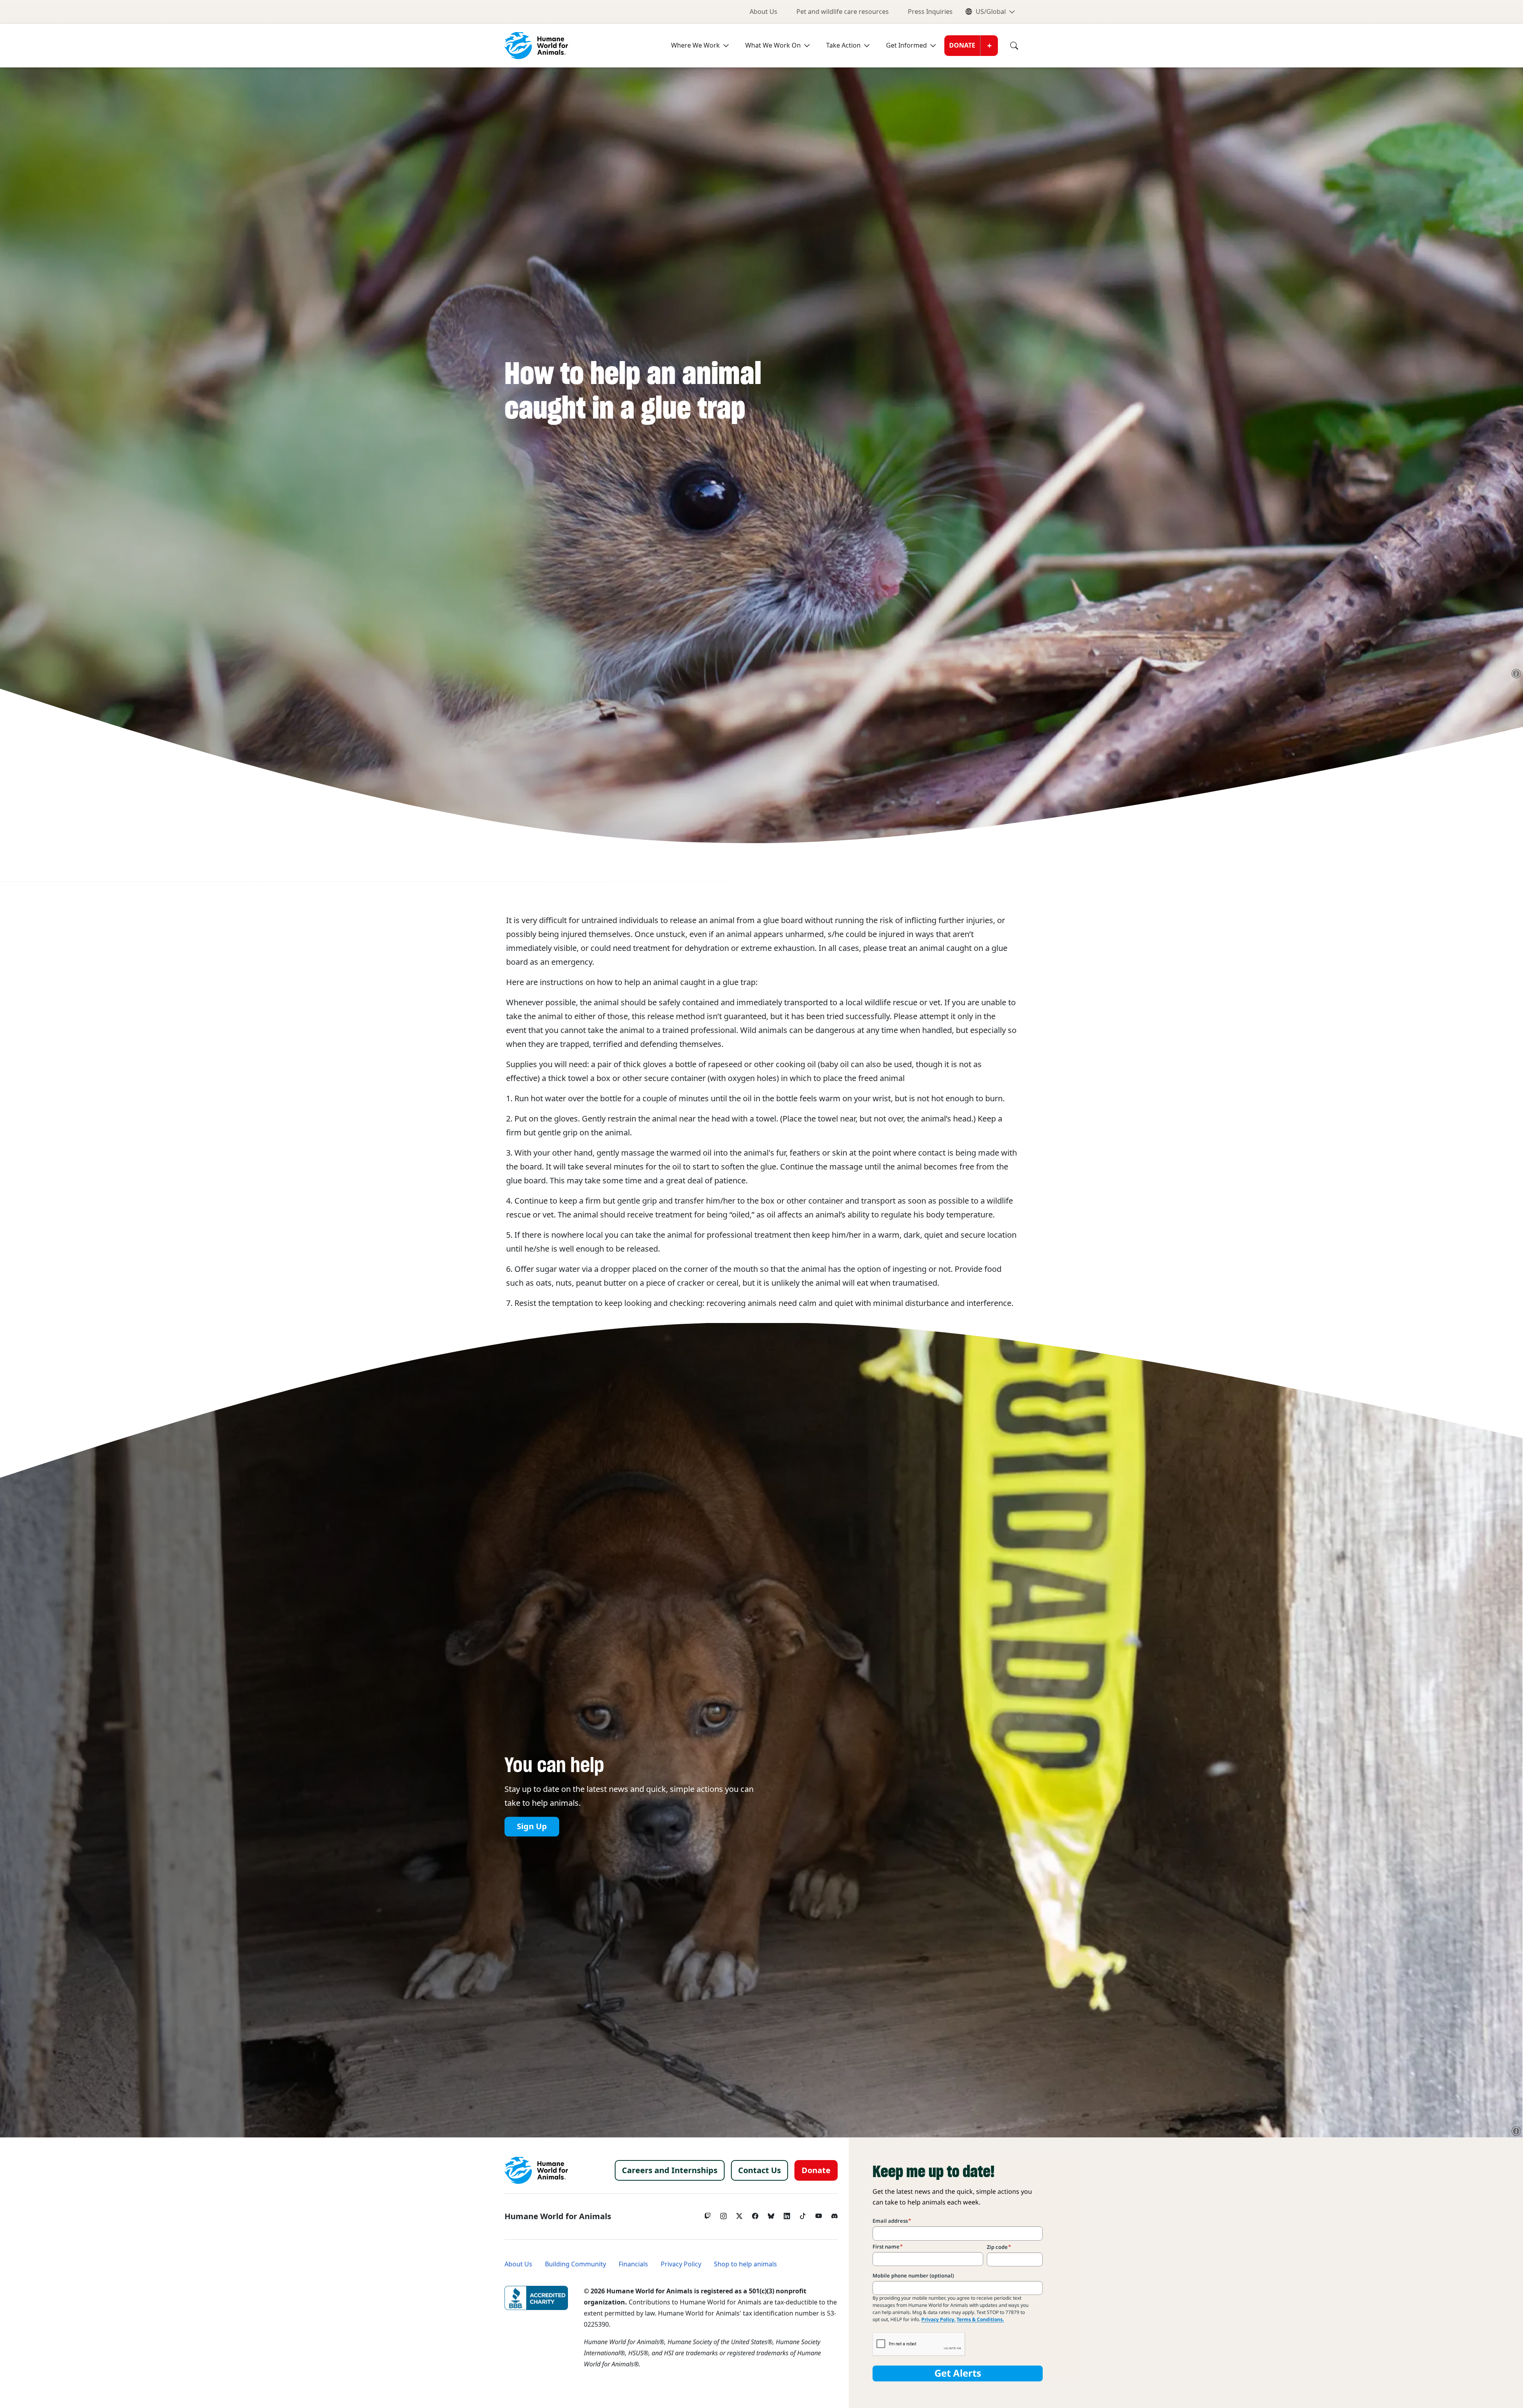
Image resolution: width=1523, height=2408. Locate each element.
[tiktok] (803, 2214)
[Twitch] (708, 2214)
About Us (763, 12)
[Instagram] (723, 2214)
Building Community (575, 2264)
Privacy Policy (681, 2264)
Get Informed (906, 45)
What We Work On (773, 45)
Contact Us (760, 2170)
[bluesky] (771, 2214)
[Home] (536, 2170)
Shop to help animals (745, 2264)
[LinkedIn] (787, 2214)
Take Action (843, 45)
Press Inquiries (930, 12)
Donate (962, 45)
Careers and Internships (670, 2170)
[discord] (834, 2214)
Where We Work (695, 45)
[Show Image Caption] (1516, 674)
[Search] (1008, 46)
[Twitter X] (739, 2214)
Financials (633, 2264)
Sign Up (532, 1827)
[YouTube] (819, 2214)
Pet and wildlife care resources (843, 12)
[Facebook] (755, 2214)
